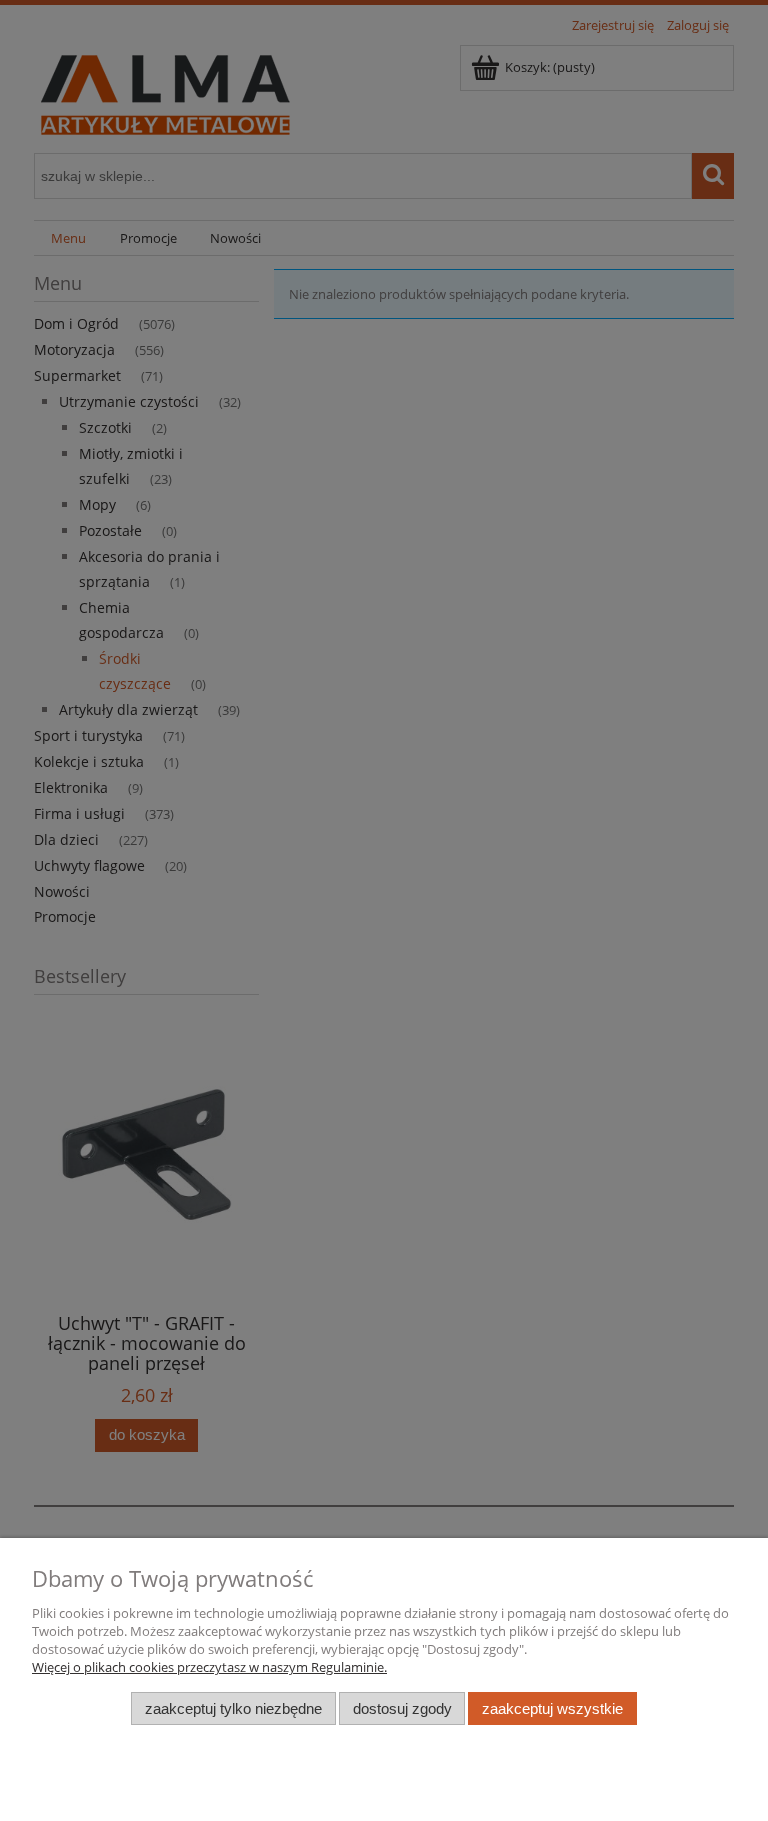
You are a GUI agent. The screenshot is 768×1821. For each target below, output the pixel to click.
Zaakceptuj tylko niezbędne (233, 1708)
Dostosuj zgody (402, 1708)
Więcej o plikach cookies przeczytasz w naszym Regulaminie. (209, 1667)
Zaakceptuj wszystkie (552, 1708)
